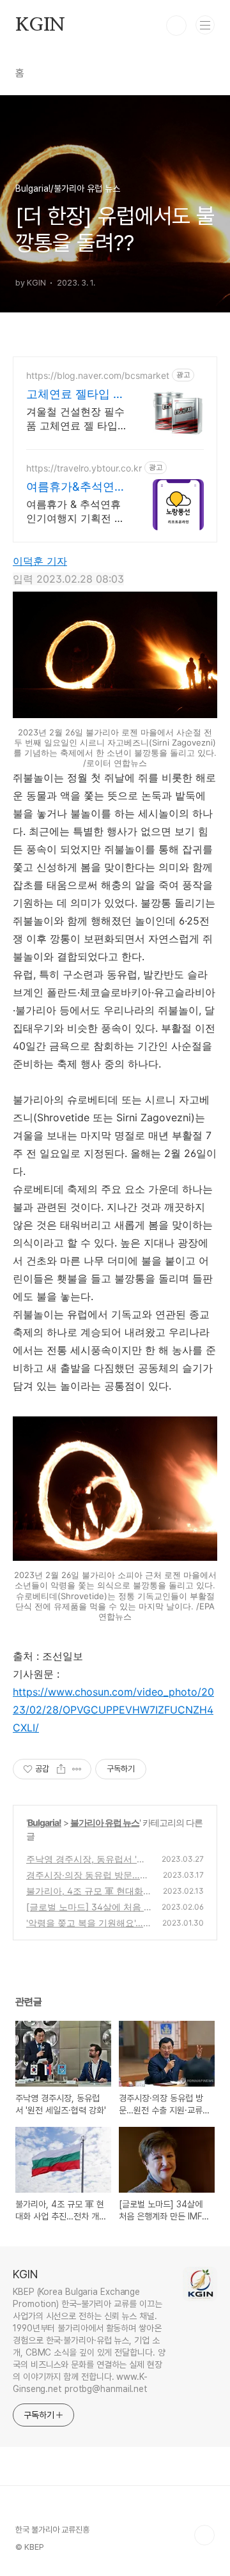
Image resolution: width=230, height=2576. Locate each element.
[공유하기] (61, 1769)
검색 (176, 26)
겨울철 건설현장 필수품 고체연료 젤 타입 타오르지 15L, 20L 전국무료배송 (75, 419)
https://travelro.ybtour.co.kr (84, 468)
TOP (204, 2535)
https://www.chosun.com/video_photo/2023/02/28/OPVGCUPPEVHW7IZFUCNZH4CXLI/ (113, 1710)
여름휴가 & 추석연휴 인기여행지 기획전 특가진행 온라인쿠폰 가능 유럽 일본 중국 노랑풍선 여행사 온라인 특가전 (75, 511)
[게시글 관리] (77, 1769)
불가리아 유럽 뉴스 (105, 1822)
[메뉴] (205, 25)
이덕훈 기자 (40, 561)
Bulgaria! (44, 1822)
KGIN (40, 26)
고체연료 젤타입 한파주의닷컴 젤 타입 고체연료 (75, 395)
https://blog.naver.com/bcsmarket (98, 375)
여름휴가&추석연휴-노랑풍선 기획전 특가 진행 (76, 487)
